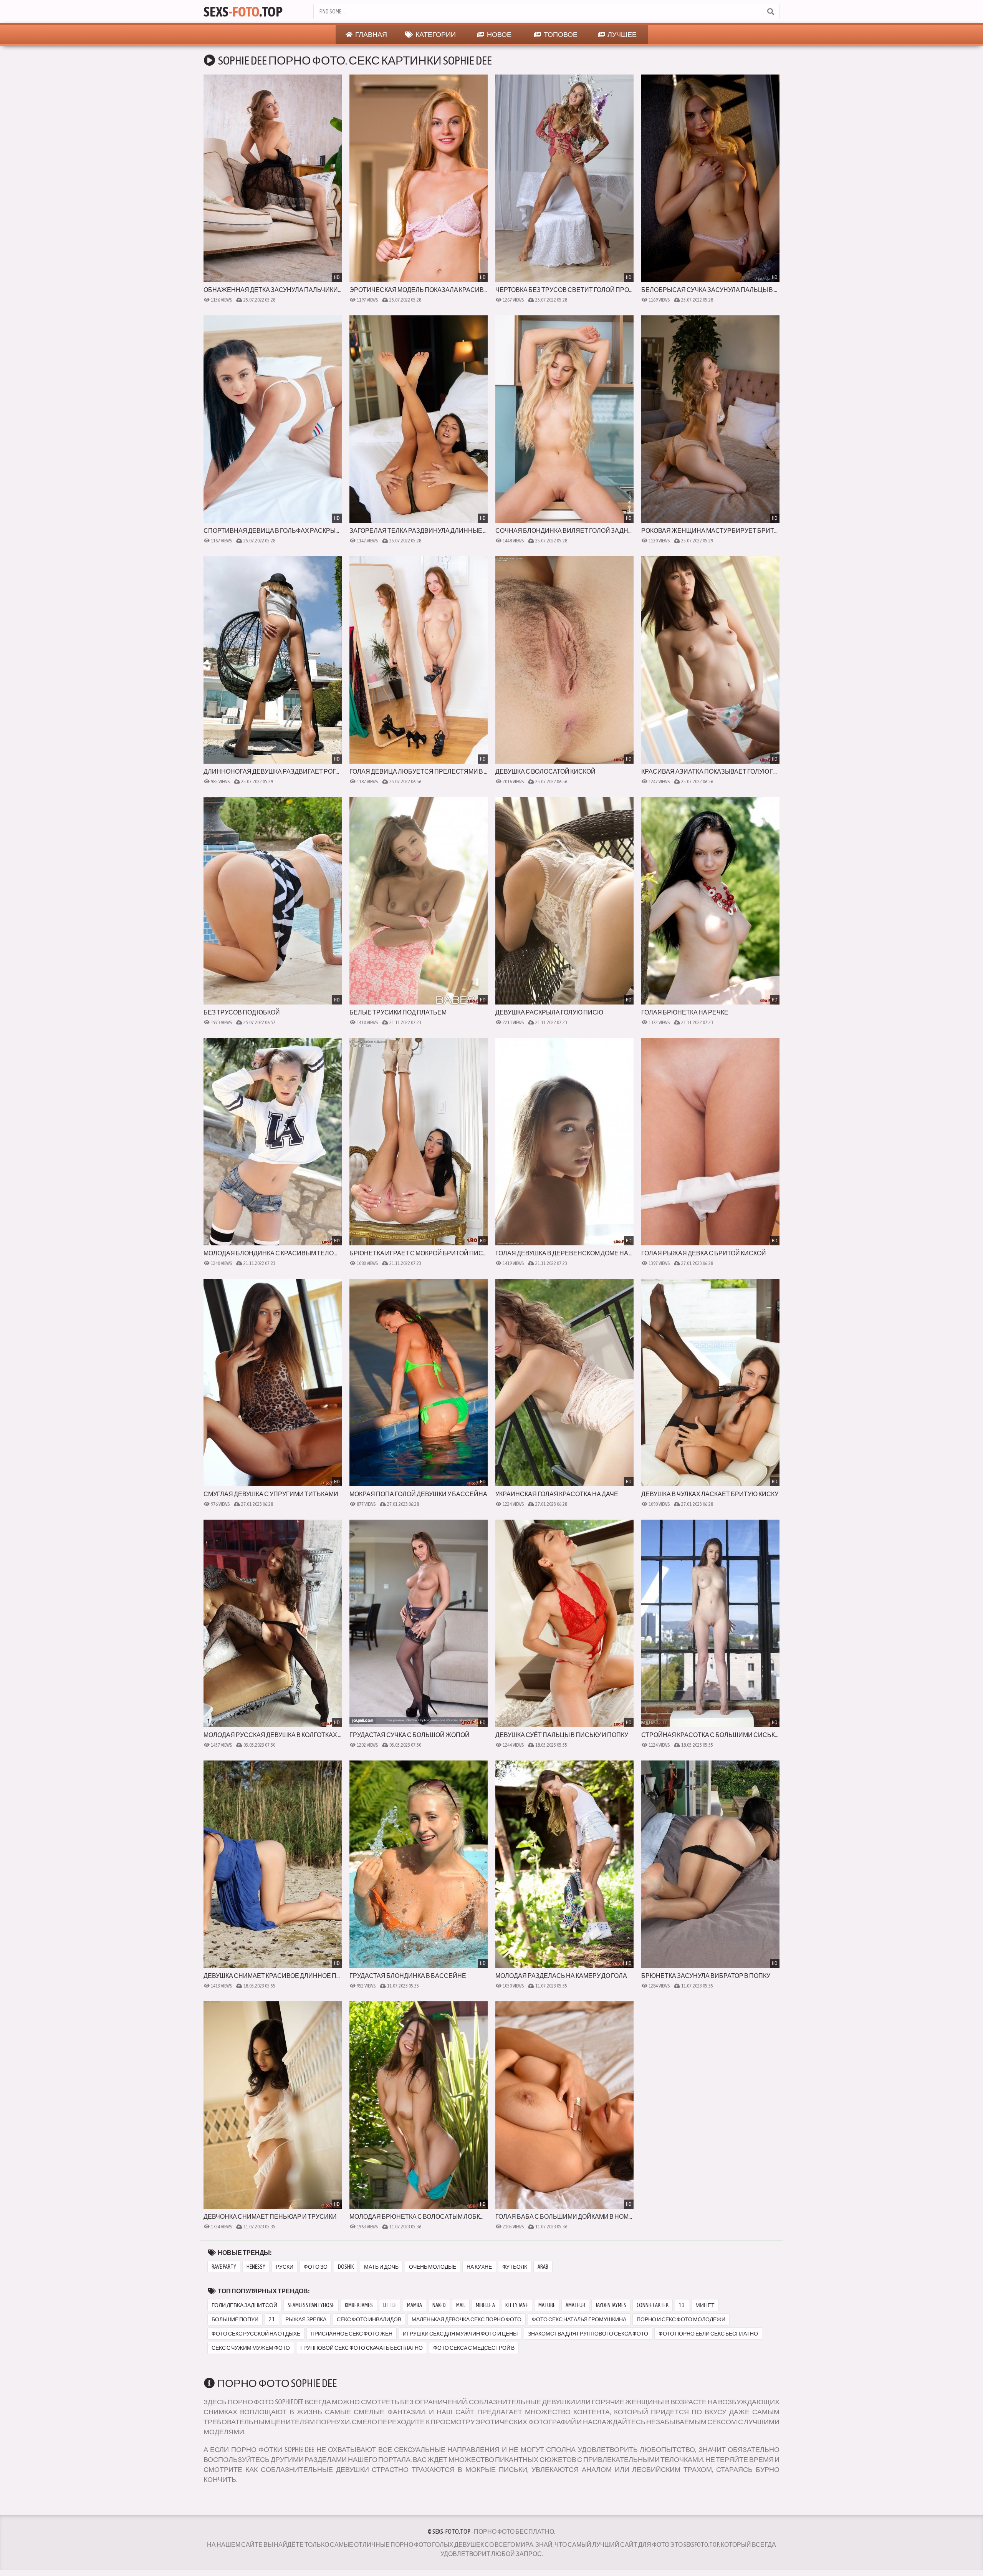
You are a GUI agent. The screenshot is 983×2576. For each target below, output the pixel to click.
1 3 (682, 2305)
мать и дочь (381, 2267)
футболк (515, 2267)
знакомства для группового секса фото (588, 2334)
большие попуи (235, 2319)
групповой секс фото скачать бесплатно (362, 2348)
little (390, 2305)
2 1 (272, 2319)
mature (547, 2305)
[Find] (770, 12)
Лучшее (622, 34)
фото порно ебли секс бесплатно (708, 2334)
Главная (371, 34)
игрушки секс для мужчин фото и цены (460, 2334)
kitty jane (517, 2305)
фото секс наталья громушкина (579, 2319)
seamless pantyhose (311, 2305)
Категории (435, 34)
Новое (499, 34)
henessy (256, 2267)
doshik (346, 2267)
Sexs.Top (243, 12)
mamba (415, 2305)
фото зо (316, 2267)
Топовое (560, 34)
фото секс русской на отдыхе (256, 2334)
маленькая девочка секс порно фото (467, 2319)
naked (439, 2305)
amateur (575, 2305)
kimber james (359, 2305)
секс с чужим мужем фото (251, 2348)
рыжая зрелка (306, 2319)
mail (461, 2305)
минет (705, 2305)
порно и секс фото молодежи (681, 2319)
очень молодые (433, 2267)
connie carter (653, 2305)
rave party (224, 2267)
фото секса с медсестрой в (474, 2348)
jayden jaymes (611, 2305)
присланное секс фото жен (352, 2334)
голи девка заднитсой (244, 2305)
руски (285, 2267)
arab (543, 2267)
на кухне (479, 2267)
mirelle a (485, 2305)
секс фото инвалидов (369, 2319)
